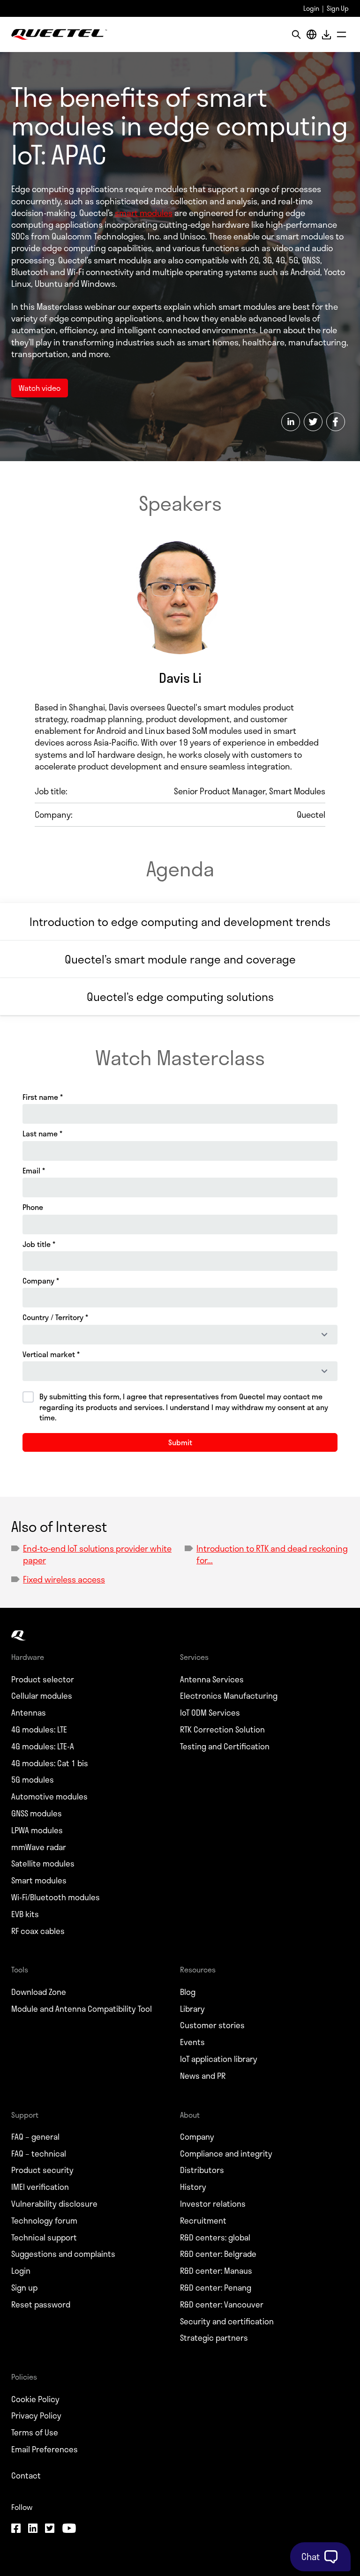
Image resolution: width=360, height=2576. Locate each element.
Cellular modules (42, 1696)
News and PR (203, 2076)
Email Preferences (45, 2449)
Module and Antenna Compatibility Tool (82, 2009)
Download (326, 34)
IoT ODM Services (210, 1713)
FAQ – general (35, 2137)
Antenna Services (212, 1680)
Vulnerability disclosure (54, 2204)
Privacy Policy (36, 2416)
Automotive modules (49, 1797)
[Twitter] (50, 2529)
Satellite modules (43, 1864)
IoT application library (219, 2059)
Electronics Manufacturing (229, 1696)
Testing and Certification (225, 1747)
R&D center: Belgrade (218, 2254)
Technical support (44, 2238)
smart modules (144, 213)
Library (192, 2009)
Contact (26, 2476)
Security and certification (227, 2322)
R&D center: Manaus (216, 2271)
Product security (42, 2170)
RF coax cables (38, 1931)
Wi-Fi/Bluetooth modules (56, 1897)
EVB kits (25, 1914)
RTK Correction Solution (222, 1730)
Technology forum (44, 2221)
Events (192, 2042)
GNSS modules (37, 1814)
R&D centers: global (215, 2238)
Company (197, 2137)
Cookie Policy (35, 2399)
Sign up (24, 2288)
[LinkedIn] (33, 2529)
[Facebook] (16, 2529)
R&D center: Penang (216, 2288)
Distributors (202, 2170)
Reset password (41, 2305)
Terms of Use (35, 2433)
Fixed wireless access (64, 1579)
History (193, 2187)
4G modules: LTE (39, 1730)
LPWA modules (37, 1830)
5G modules (33, 1780)
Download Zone (39, 1992)
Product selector (43, 1680)
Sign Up (338, 8)
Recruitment (203, 2221)
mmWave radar (39, 1847)
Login (311, 8)
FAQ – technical (39, 2154)
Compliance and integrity (226, 2154)
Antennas (29, 1713)
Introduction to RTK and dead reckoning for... (272, 1554)
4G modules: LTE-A (43, 1747)
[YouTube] (69, 2529)
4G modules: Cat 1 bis (50, 1763)
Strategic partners (214, 2338)
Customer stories (212, 2025)
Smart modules (39, 1881)
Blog (188, 1992)
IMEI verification (40, 2187)
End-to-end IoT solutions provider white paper (97, 1554)
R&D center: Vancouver (222, 2305)
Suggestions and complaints (63, 2254)
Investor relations (213, 2204)
